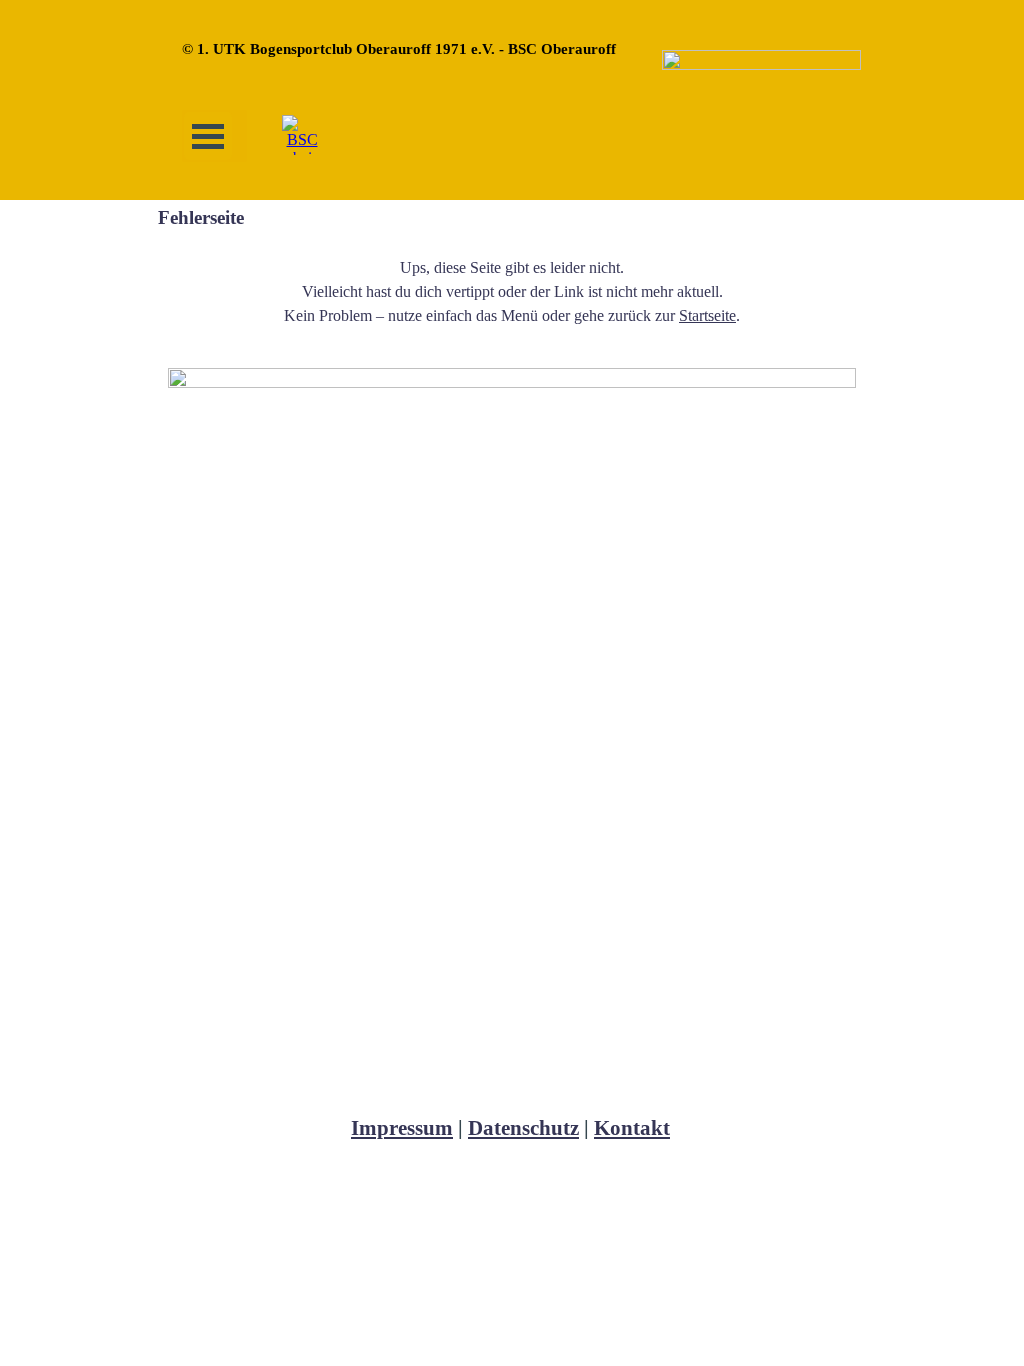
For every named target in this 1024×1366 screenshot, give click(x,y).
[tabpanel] (512, 292)
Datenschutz (523, 1128)
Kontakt (632, 1128)
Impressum (402, 1128)
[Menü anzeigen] (208, 136)
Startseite (707, 315)
